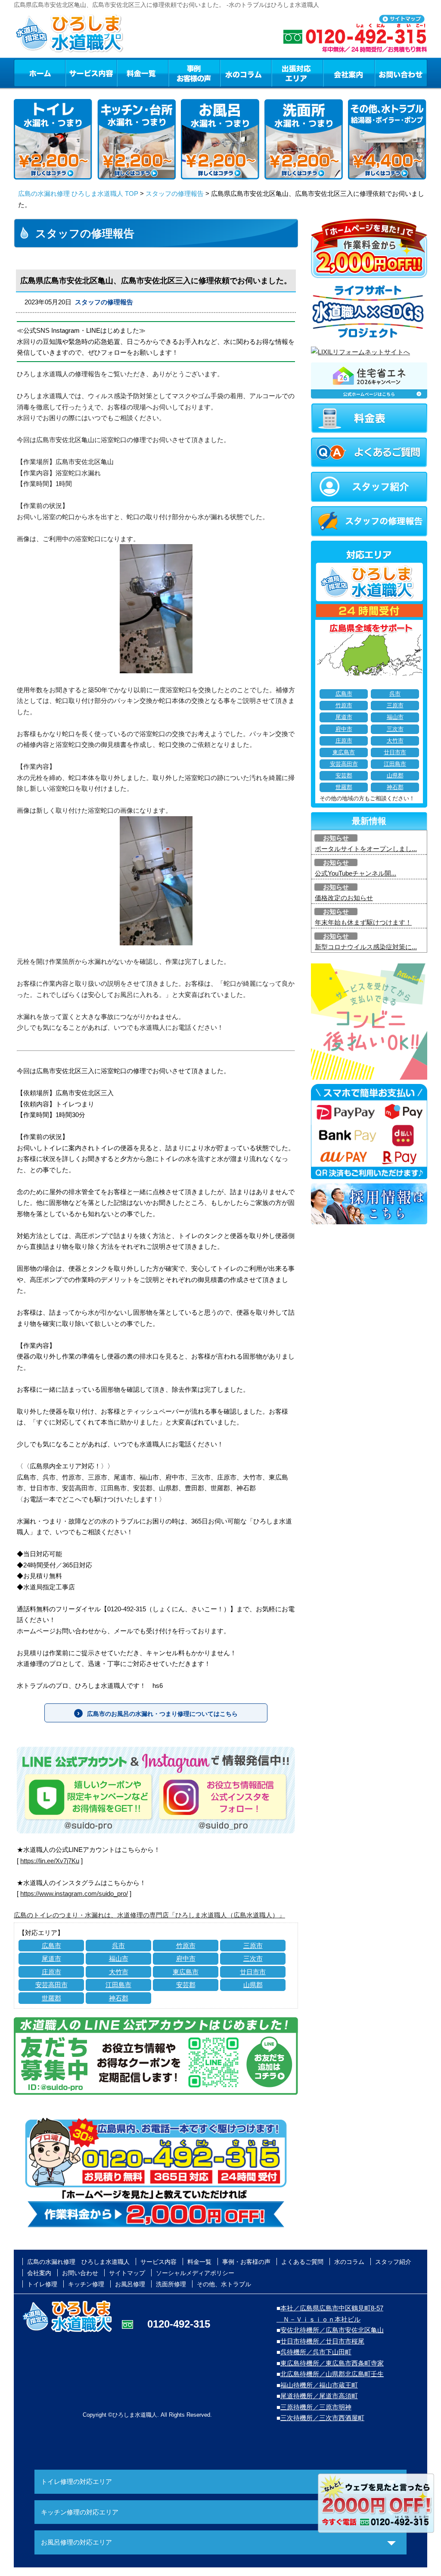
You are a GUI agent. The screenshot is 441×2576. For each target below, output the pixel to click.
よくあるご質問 (302, 2262)
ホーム (39, 73)
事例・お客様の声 (194, 73)
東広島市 (186, 1972)
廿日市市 (253, 1972)
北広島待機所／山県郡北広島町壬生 (332, 2374)
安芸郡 (186, 1985)
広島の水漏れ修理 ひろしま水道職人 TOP (78, 194)
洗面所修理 (171, 2284)
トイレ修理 (42, 2284)
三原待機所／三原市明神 (316, 2407)
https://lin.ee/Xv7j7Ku (50, 1861)
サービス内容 (91, 73)
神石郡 (119, 1998)
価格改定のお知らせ (344, 898)
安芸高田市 (51, 1985)
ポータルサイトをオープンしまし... (366, 849)
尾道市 (51, 1958)
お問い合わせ (401, 73)
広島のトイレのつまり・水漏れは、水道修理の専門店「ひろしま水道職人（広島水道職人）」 (149, 1915)
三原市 (253, 1946)
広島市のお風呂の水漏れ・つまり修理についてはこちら (162, 1714)
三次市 (253, 1958)
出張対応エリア (297, 73)
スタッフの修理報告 (175, 194)
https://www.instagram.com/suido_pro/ (74, 1893)
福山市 (119, 1958)
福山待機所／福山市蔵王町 (319, 2385)
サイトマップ (127, 2273)
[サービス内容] (75, 73)
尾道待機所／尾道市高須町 (319, 2396)
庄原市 (51, 1972)
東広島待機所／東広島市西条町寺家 (332, 2363)
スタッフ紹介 (393, 2262)
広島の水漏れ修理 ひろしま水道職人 (78, 2262)
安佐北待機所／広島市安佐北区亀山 (332, 2330)
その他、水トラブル (224, 2284)
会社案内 (349, 73)
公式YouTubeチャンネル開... (356, 873)
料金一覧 (143, 73)
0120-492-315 (179, 2324)
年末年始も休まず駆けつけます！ (363, 922)
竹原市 (186, 1946)
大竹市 (119, 1972)
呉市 (118, 1946)
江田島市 (118, 1985)
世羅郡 (51, 1998)
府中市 (186, 1958)
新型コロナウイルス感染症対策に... (366, 947)
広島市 (51, 1946)
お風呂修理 (130, 2284)
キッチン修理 (86, 2284)
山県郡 (253, 1985)
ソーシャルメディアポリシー (195, 2273)
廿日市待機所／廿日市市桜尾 (322, 2341)
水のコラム (246, 73)
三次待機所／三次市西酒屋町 (322, 2418)
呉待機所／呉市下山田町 (316, 2352)
